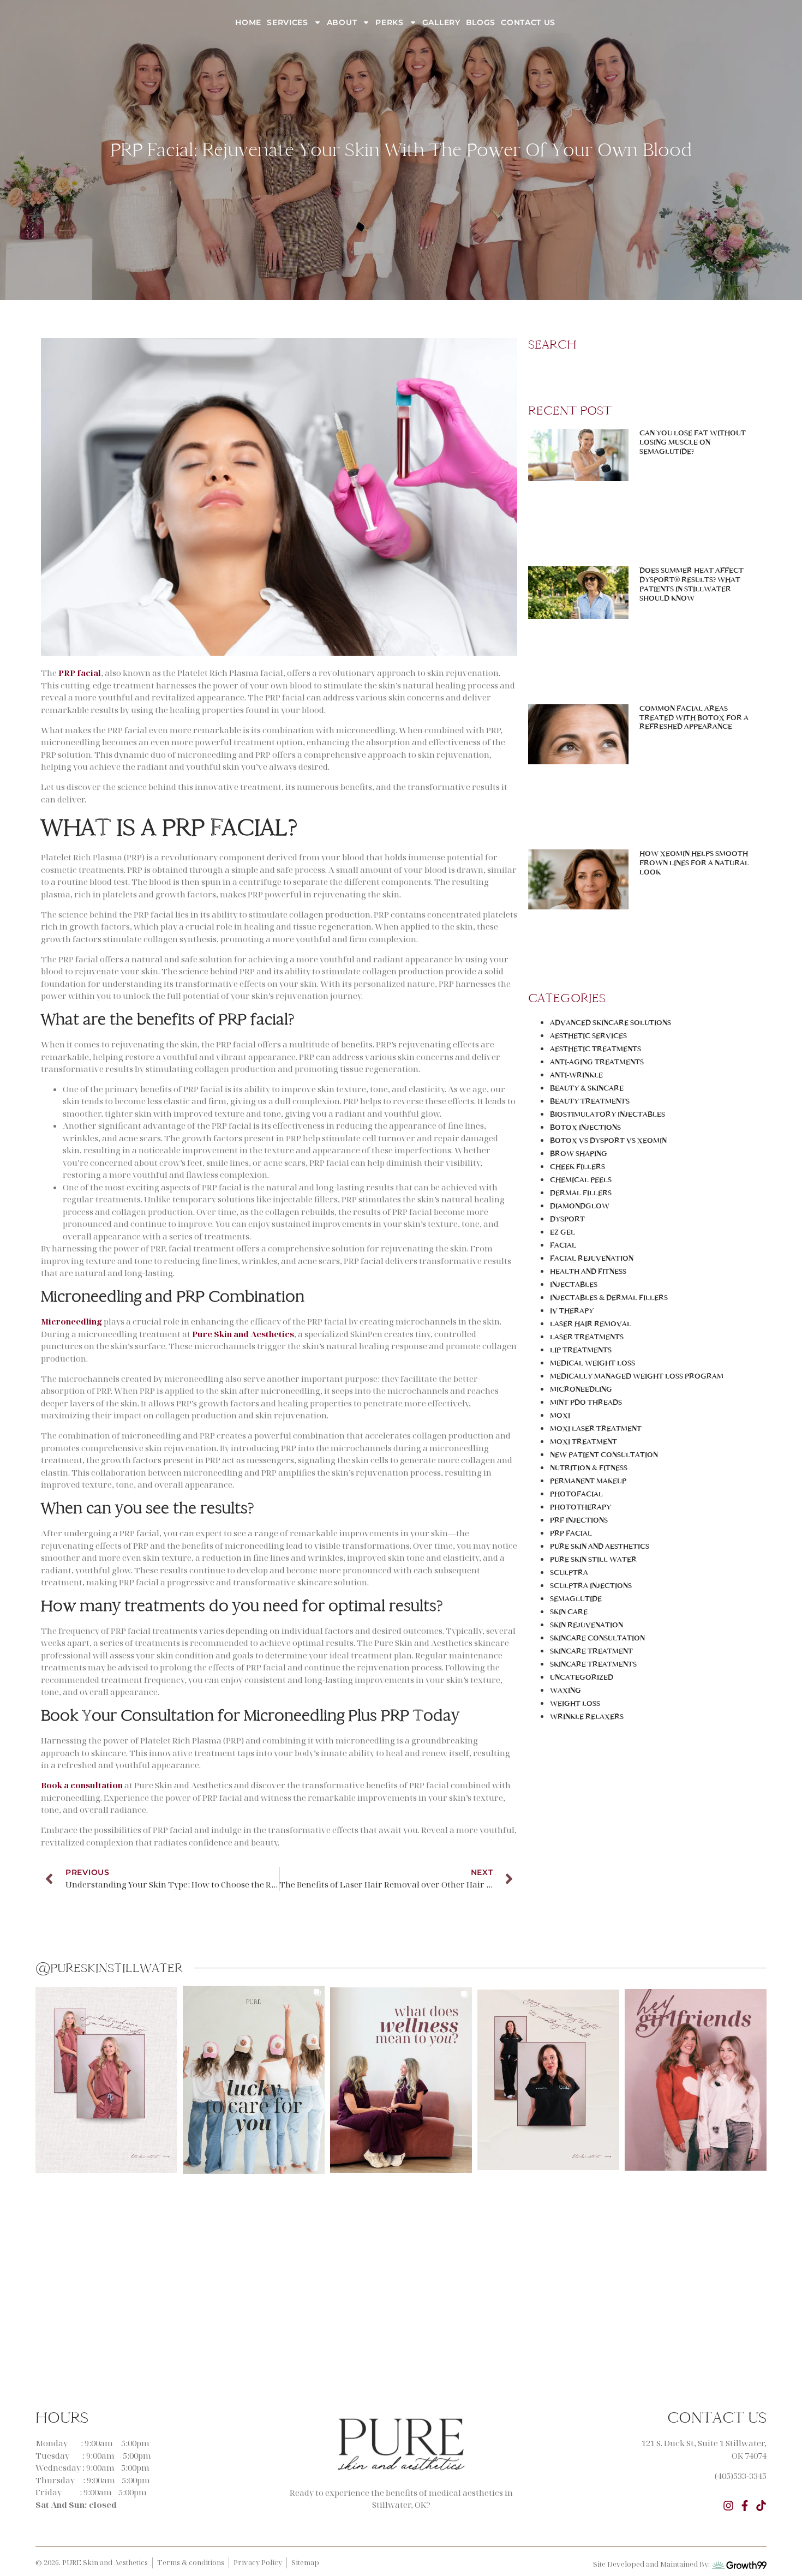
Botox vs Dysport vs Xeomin (608, 1140)
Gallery (441, 22)
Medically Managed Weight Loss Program (637, 1376)
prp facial (571, 1533)
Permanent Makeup (588, 1481)
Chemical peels (581, 1180)
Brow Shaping (579, 1154)
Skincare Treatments (593, 1664)
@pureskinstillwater (109, 1968)
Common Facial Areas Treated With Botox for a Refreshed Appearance (694, 718)
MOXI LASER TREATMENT (596, 1428)
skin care (569, 1612)
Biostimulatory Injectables (608, 1114)
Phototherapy (580, 1507)
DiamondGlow (580, 1206)
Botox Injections (585, 1127)
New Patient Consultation (604, 1455)
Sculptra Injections (591, 1586)
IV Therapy (572, 1311)
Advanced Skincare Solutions (611, 1023)
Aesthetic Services (588, 1036)
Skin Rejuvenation (586, 1625)
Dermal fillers (581, 1193)
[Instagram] (728, 2506)
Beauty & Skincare (587, 1088)
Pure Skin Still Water (593, 1559)
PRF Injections (579, 1520)
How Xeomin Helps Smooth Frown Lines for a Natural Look (694, 863)
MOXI (560, 1415)
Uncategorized (582, 1677)
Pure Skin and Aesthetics (600, 1546)
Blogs (481, 22)
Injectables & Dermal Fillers (609, 1298)
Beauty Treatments (590, 1101)
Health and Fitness (588, 1271)
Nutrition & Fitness (589, 1468)
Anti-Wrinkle (576, 1075)
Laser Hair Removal (591, 1324)
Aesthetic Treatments (595, 1049)
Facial (563, 1245)
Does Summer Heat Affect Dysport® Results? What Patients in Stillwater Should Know (692, 584)
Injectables (574, 1284)
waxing (565, 1690)
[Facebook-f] (745, 2506)
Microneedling (581, 1389)
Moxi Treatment (583, 1442)
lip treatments (581, 1350)
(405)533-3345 (741, 2476)
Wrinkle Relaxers (587, 1717)
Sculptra (569, 1572)
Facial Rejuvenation (592, 1258)
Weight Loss (575, 1703)
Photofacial (576, 1494)
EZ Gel (562, 1232)
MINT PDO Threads (586, 1402)
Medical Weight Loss (592, 1363)
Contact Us (528, 22)
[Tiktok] (761, 2506)
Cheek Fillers (577, 1167)
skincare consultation (597, 1638)
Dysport (567, 1219)
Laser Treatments (587, 1337)
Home (248, 22)
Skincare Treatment (591, 1651)
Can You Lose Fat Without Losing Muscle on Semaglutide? (693, 442)
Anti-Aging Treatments (597, 1062)
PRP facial (80, 673)
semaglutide (576, 1599)
